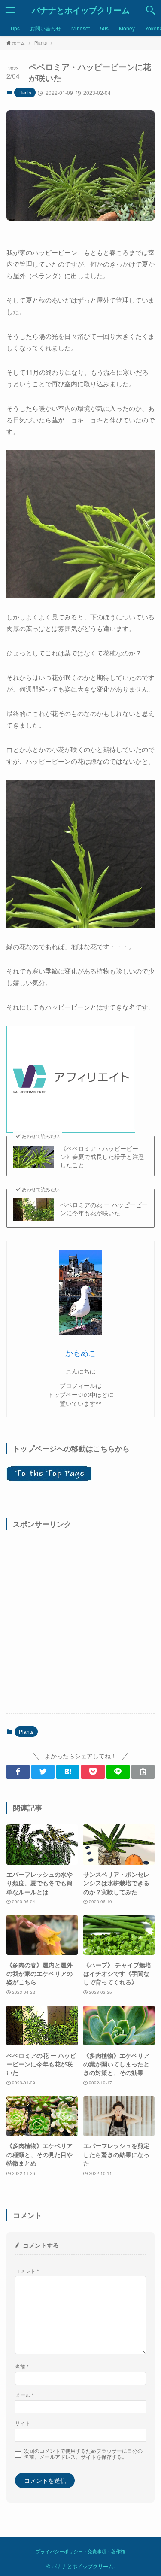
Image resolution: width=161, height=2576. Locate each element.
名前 (22, 2366)
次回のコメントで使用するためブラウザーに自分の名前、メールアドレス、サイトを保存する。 (83, 2454)
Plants (25, 92)
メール (24, 2395)
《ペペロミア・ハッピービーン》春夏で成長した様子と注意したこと (102, 1157)
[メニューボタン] (10, 10)
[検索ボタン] (151, 10)
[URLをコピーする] (143, 1772)
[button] (18, 1772)
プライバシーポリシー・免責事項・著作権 (80, 2551)
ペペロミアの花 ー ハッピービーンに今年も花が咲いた (104, 1209)
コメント (27, 2271)
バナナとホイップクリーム (81, 11)
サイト (23, 2423)
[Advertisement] (80, 1621)
